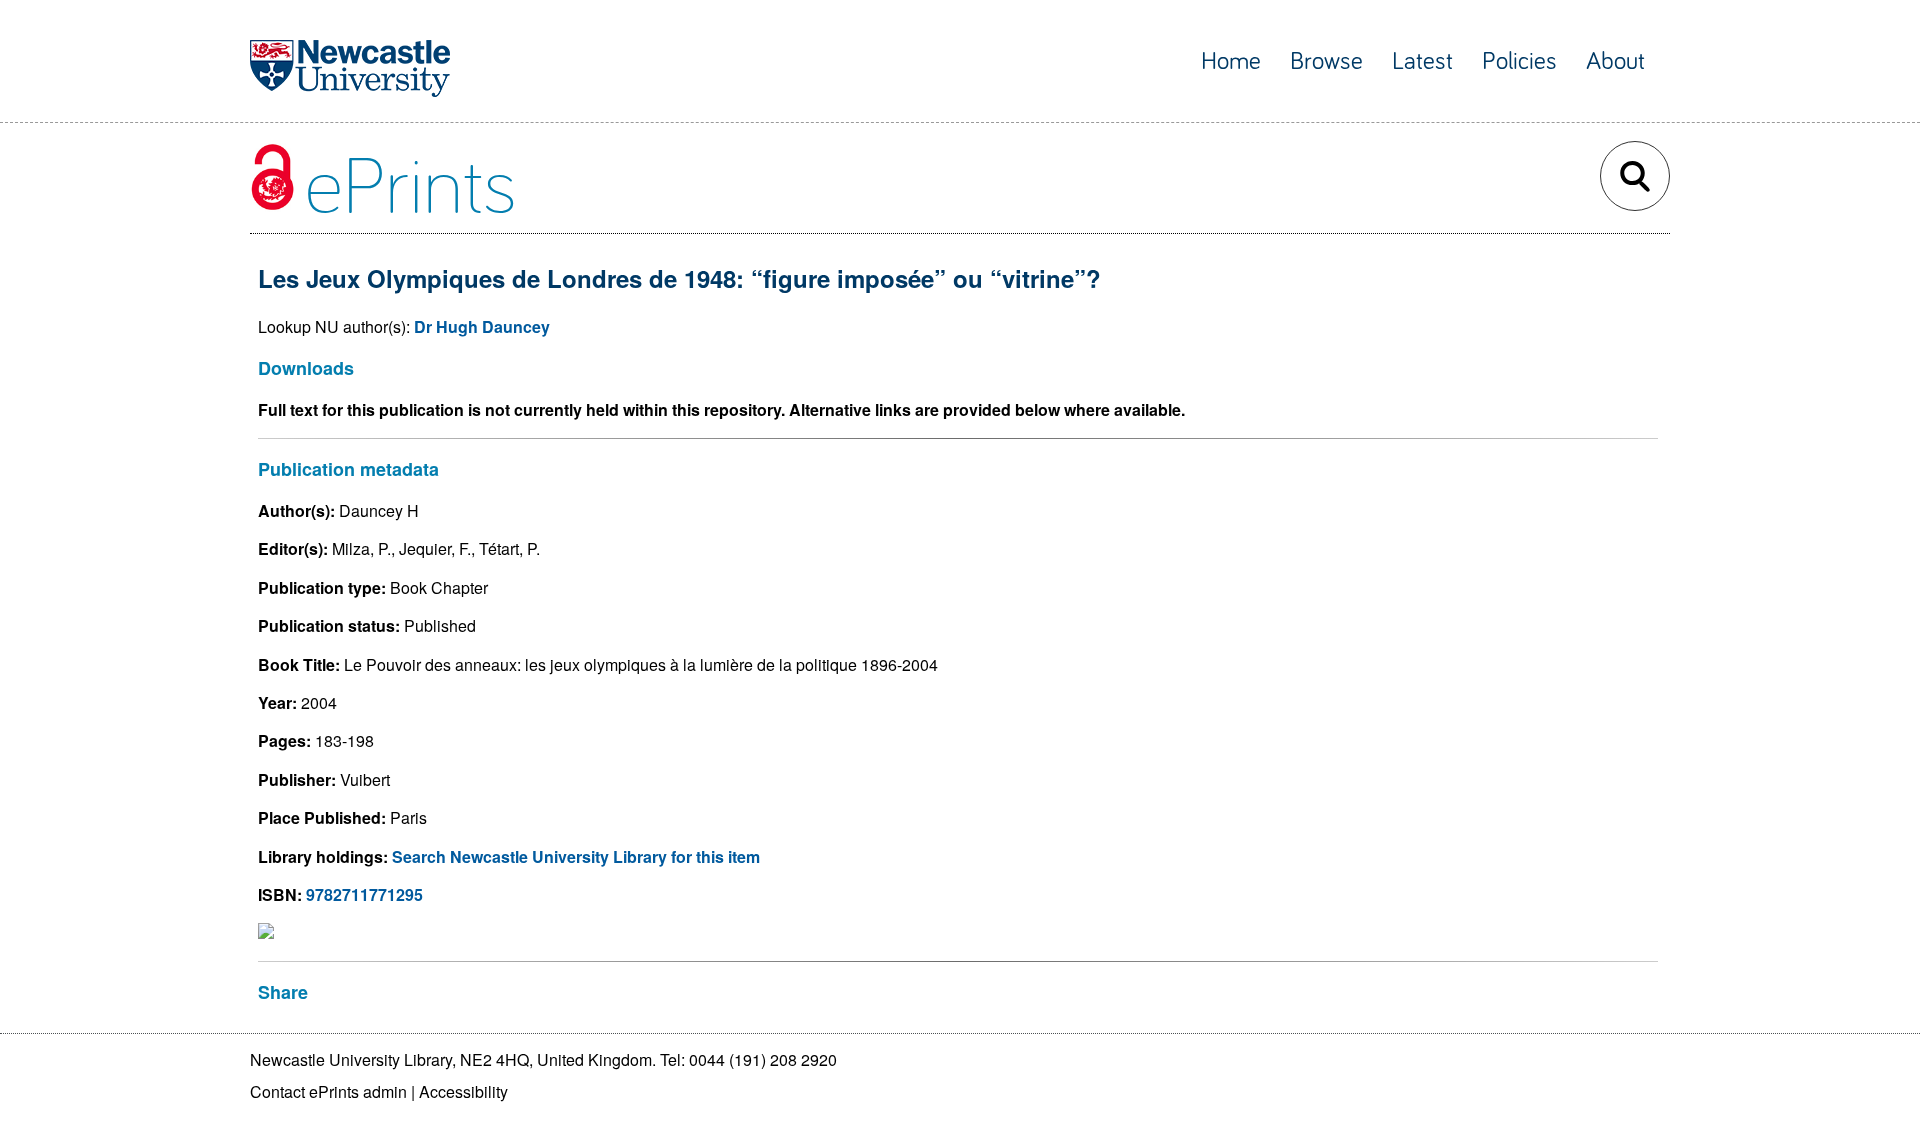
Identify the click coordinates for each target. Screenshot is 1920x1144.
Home (1231, 61)
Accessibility (463, 1091)
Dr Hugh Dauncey (482, 326)
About (1615, 61)
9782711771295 (364, 894)
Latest (1422, 61)
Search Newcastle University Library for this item (576, 856)
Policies (1519, 61)
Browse (1326, 61)
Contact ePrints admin (328, 1091)
